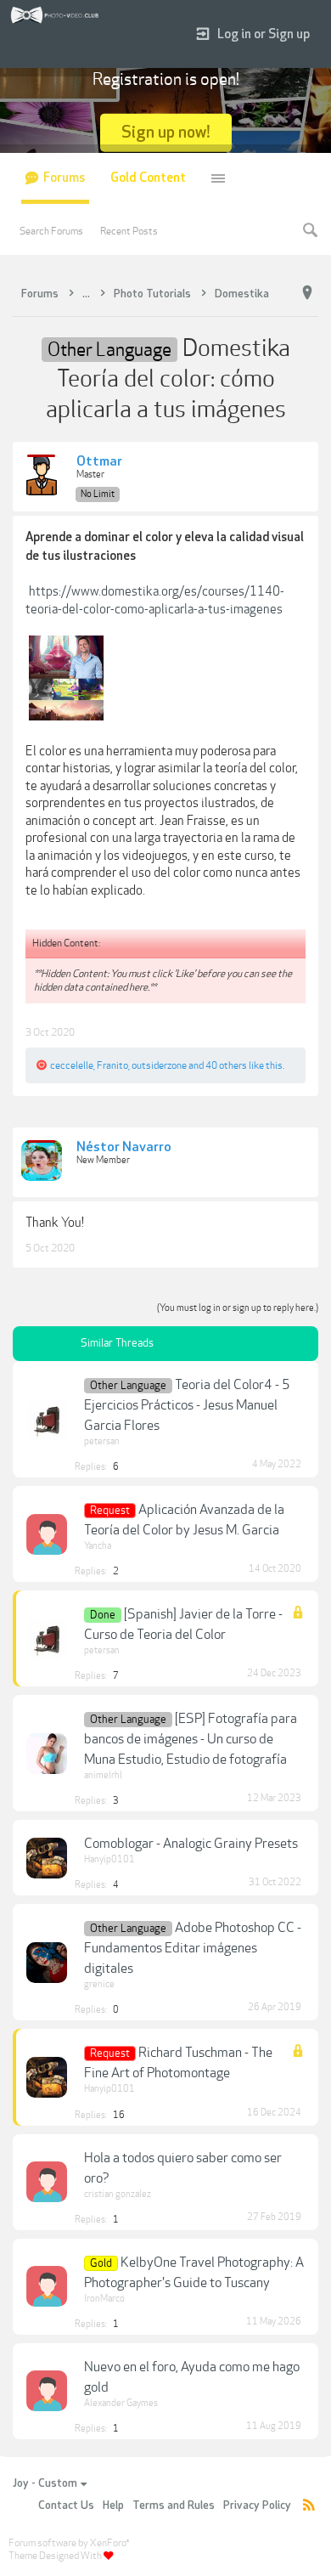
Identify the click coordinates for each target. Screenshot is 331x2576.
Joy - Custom (45, 2483)
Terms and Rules (174, 2505)
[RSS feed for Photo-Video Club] (309, 2506)
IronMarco (104, 2299)
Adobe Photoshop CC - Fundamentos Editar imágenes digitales (193, 1948)
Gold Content (148, 178)
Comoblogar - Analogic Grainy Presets (191, 1844)
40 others (226, 1065)
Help (113, 2505)
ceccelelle (72, 1065)
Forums (64, 178)
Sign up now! (166, 132)
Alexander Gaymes (121, 2403)
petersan (102, 1441)
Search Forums (51, 231)
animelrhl (103, 1775)
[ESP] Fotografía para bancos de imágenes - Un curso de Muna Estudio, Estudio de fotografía (191, 1739)
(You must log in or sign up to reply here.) (238, 1308)
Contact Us (66, 2505)
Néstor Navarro (124, 1148)
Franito (112, 1065)
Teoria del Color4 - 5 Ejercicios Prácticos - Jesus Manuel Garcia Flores (187, 1405)
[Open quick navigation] (307, 293)
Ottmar (99, 462)
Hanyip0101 (109, 1859)
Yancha (98, 1546)
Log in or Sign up (264, 34)
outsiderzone (159, 1065)
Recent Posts (129, 231)
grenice (99, 1984)
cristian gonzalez (118, 2194)
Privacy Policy (257, 2505)
